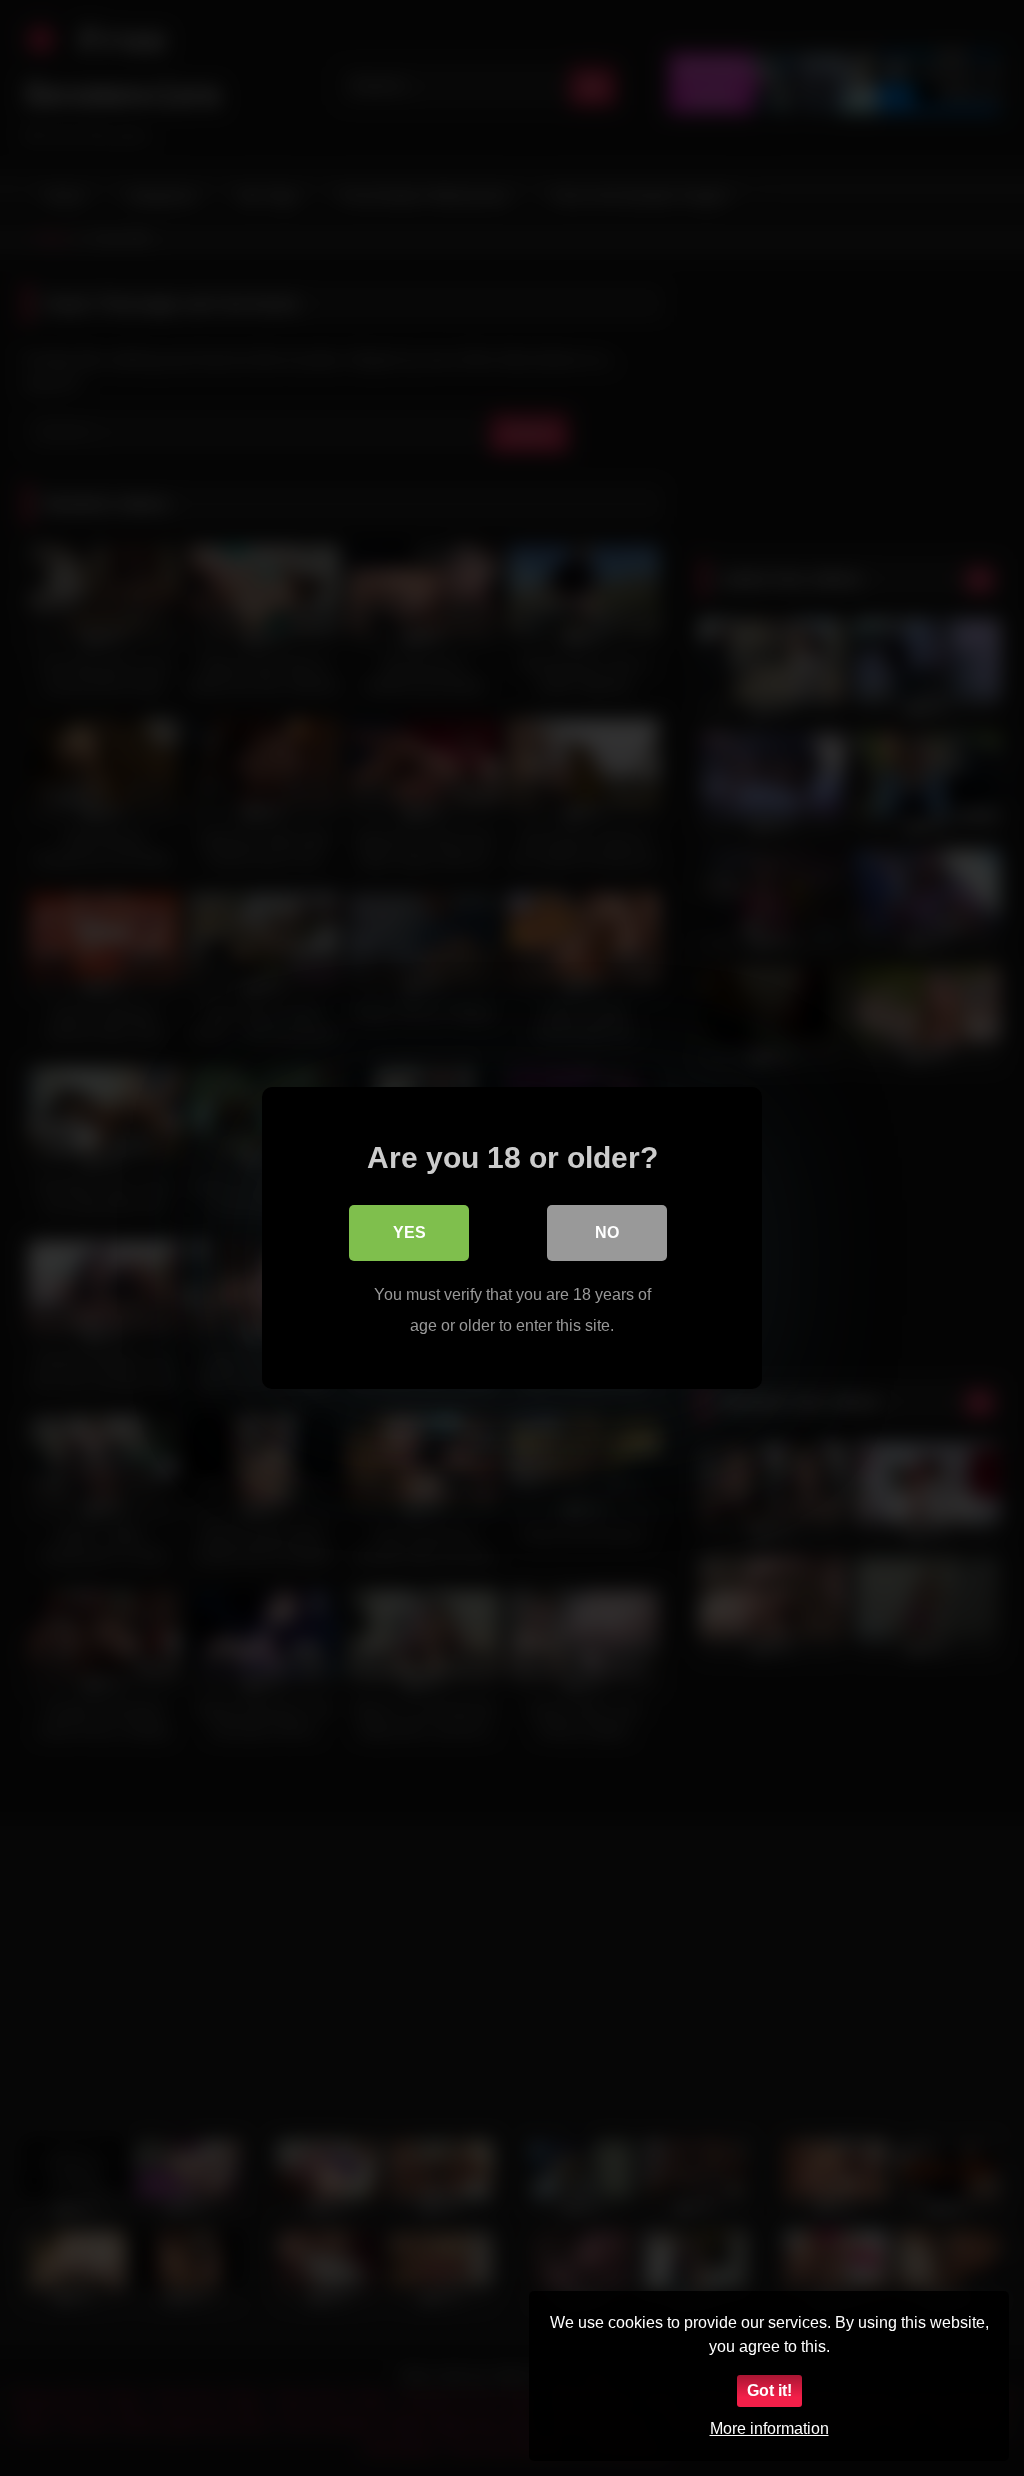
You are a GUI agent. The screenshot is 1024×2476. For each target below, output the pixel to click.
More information (769, 2428)
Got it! (769, 2390)
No (607, 1232)
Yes (409, 1232)
